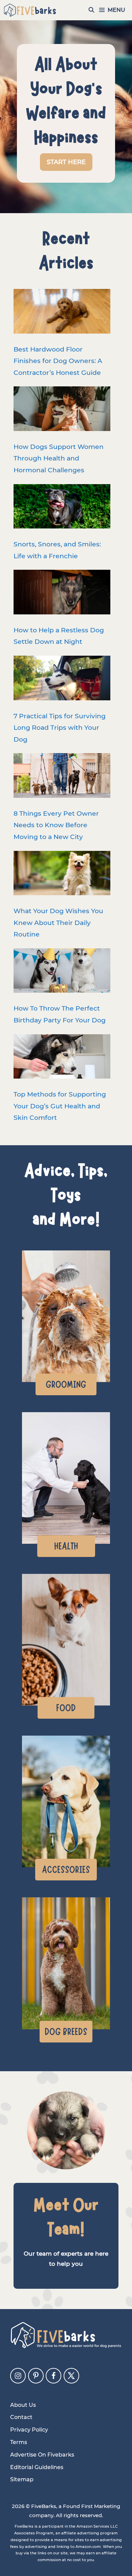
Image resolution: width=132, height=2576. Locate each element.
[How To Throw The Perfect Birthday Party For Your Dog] (62, 973)
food (66, 1708)
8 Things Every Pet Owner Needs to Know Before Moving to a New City (56, 825)
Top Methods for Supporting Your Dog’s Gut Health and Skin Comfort (60, 1106)
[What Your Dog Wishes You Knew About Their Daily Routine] (62, 875)
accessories (66, 1870)
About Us (23, 2405)
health (66, 1546)
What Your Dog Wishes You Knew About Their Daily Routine (58, 922)
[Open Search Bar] (92, 10)
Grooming (66, 1384)
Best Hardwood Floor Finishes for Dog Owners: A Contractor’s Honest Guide (58, 361)
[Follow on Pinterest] (36, 2376)
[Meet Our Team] (66, 2130)
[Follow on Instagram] (18, 2376)
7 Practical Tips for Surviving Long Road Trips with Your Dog (60, 728)
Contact (21, 2417)
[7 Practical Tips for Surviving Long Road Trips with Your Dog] (62, 680)
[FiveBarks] (30, 10)
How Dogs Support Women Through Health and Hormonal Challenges (59, 458)
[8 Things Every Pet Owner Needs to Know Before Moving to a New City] (62, 777)
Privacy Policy (29, 2430)
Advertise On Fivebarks (42, 2455)
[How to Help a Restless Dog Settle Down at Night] (62, 594)
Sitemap (22, 2479)
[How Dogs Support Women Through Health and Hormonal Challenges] (62, 411)
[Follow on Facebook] (53, 2376)
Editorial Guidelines (37, 2467)
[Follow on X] (71, 2376)
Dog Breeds (66, 2032)
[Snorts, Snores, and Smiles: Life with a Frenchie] (62, 508)
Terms (19, 2442)
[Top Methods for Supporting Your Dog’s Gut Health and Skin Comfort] (62, 1058)
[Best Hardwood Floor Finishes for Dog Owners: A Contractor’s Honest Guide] (62, 313)
